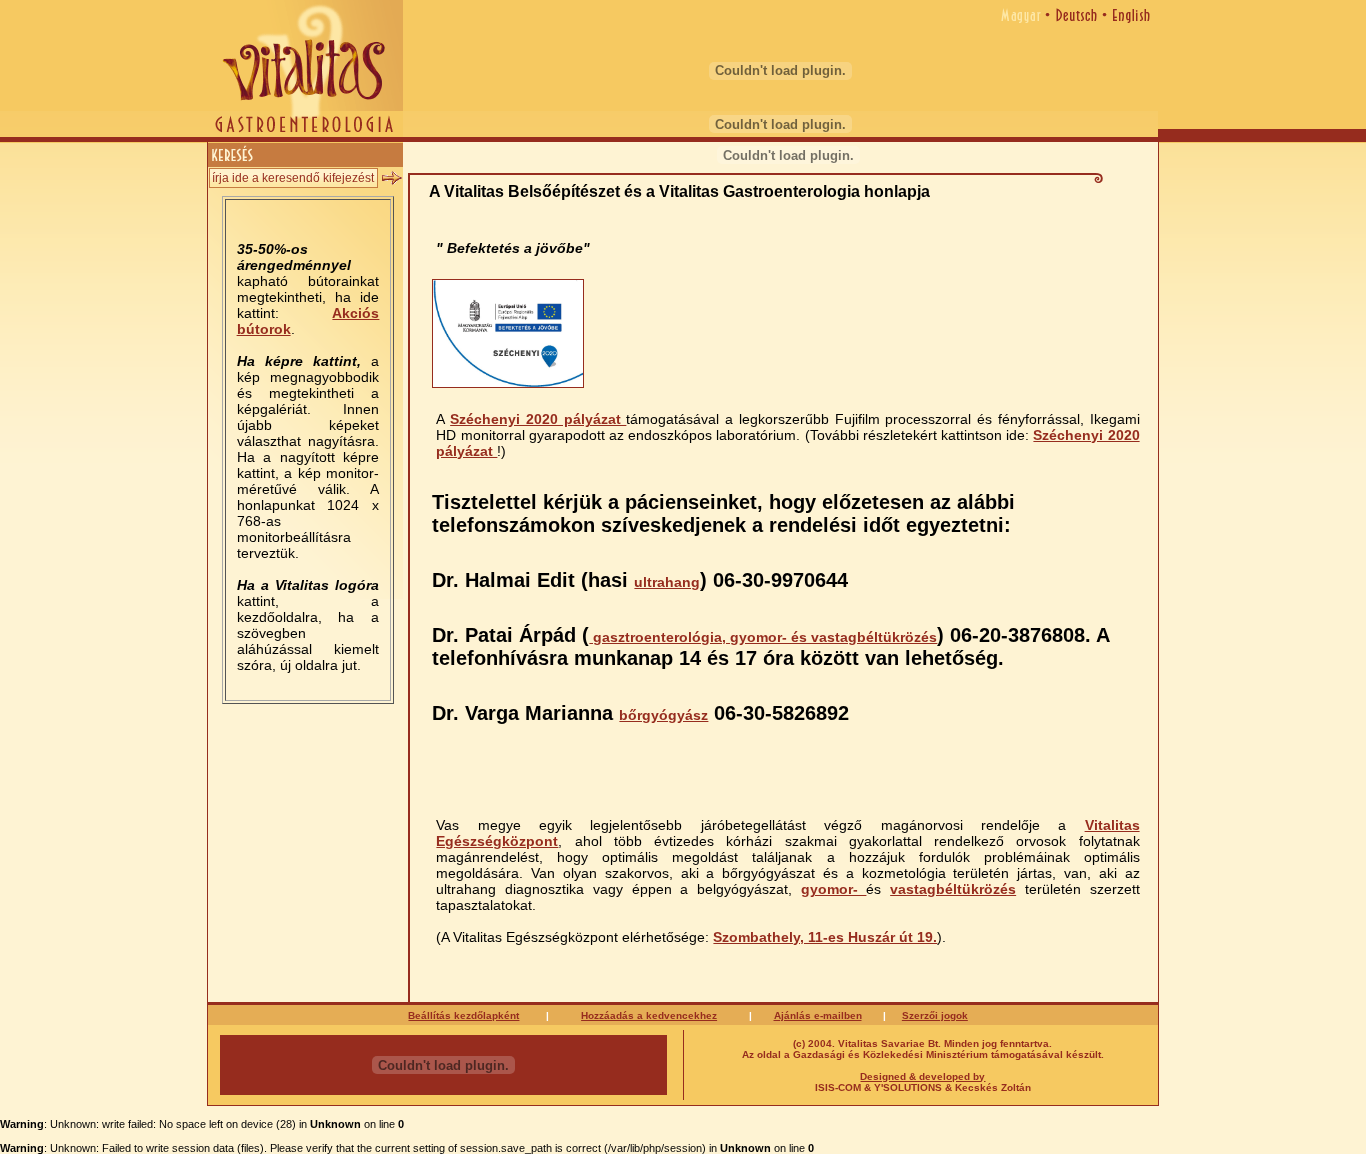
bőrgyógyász (663, 715)
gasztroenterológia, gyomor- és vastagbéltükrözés (763, 637)
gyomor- (834, 889)
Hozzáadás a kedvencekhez (649, 1015)
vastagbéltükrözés (953, 889)
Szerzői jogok (935, 1015)
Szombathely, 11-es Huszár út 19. (825, 937)
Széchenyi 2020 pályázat (538, 419)
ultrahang (667, 582)
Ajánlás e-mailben (818, 1015)
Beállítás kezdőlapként (463, 1015)
